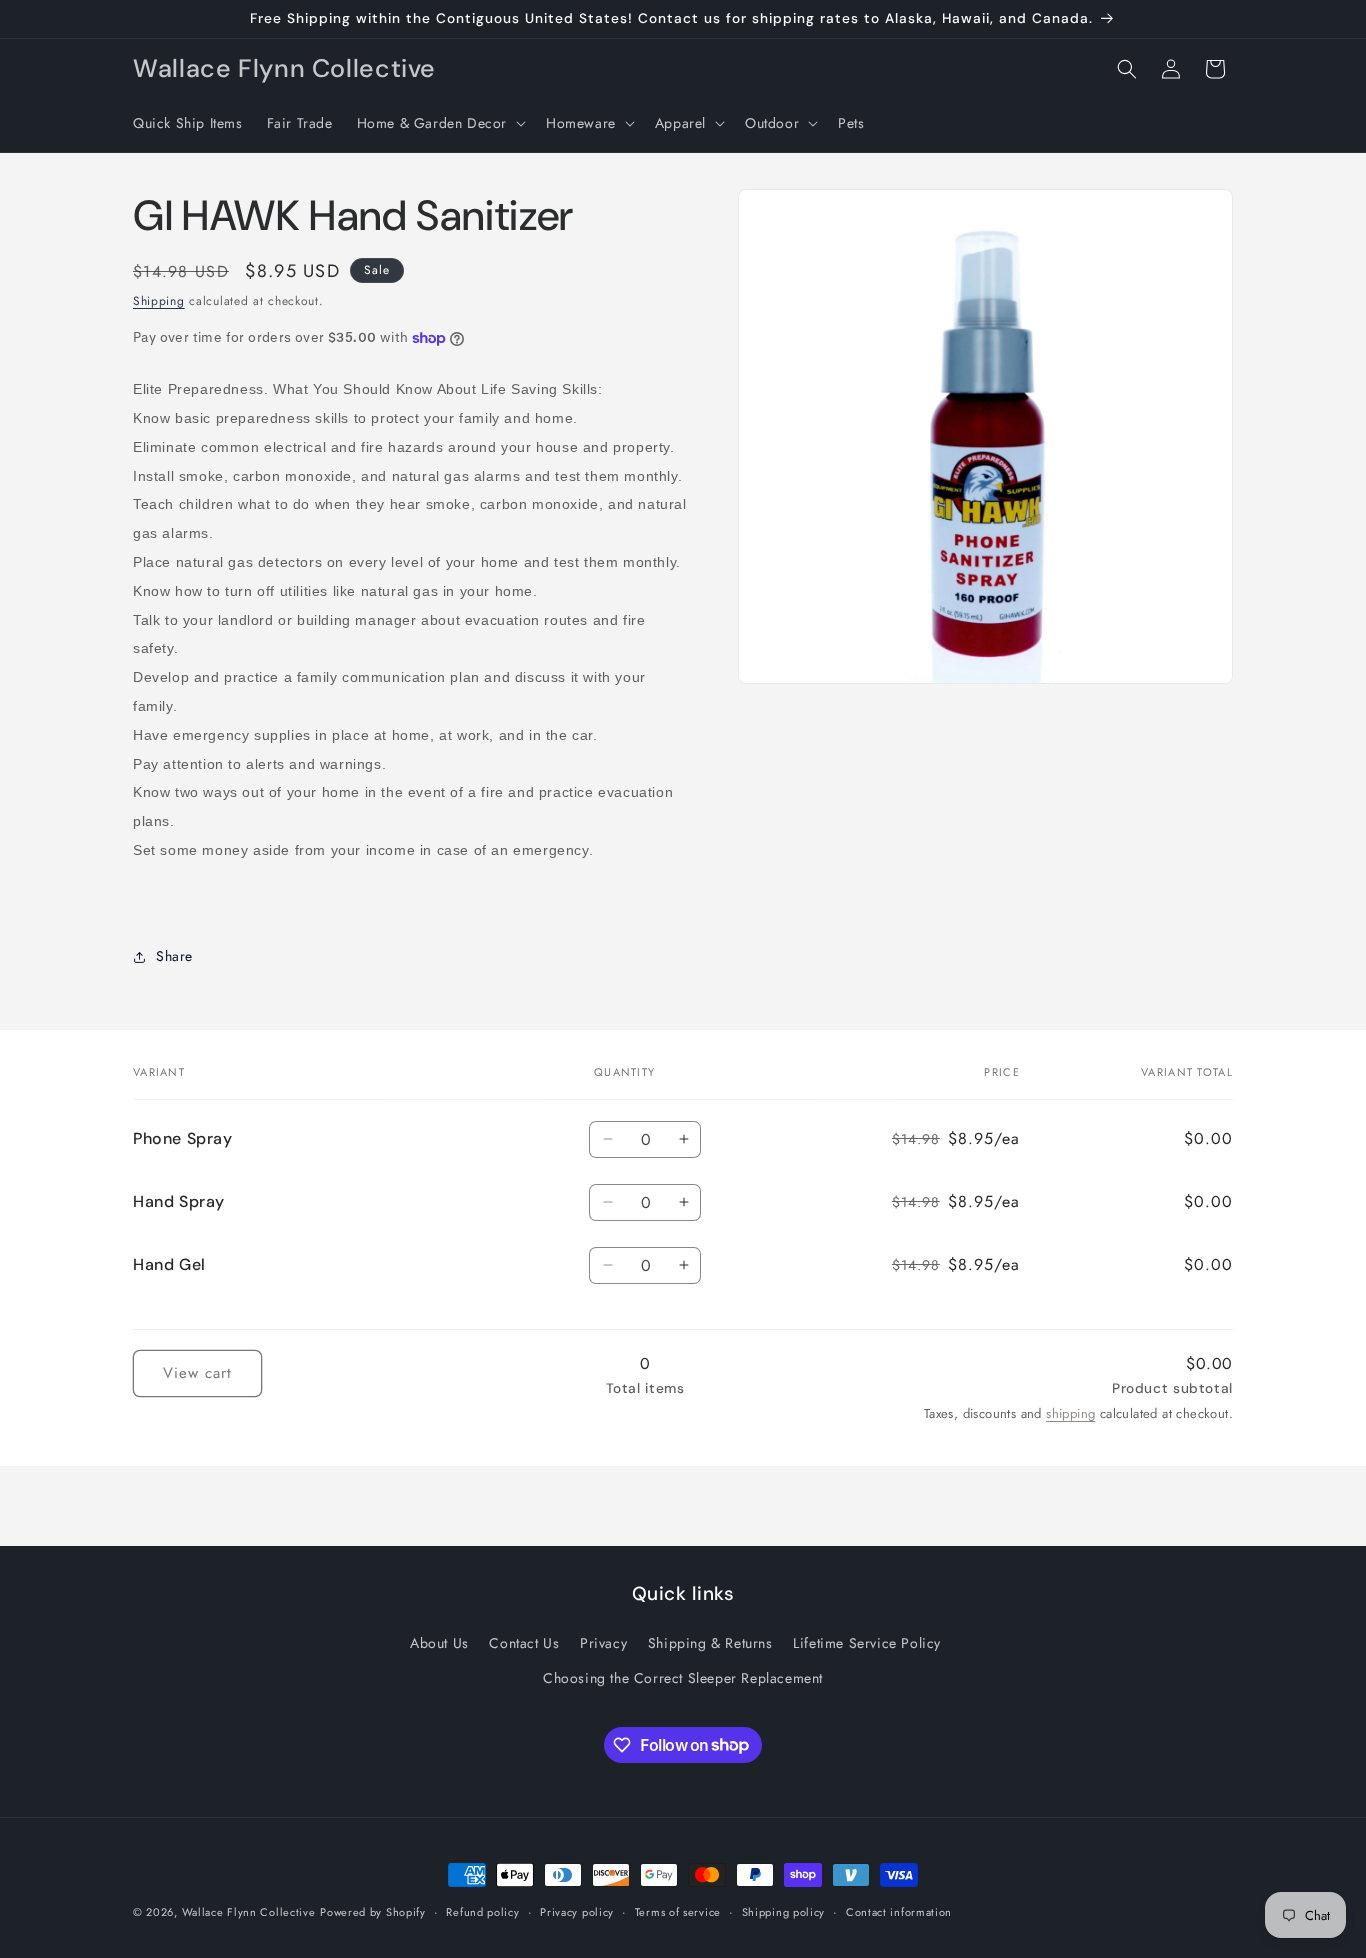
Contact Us (524, 1643)
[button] (439, 123)
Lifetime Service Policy (867, 1643)
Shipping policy (784, 1911)
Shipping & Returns (710, 1643)
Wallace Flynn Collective (249, 1912)
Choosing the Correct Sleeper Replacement (683, 1678)
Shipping (159, 301)
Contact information (899, 1911)
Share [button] (174, 956)
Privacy (603, 1643)
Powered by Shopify (373, 1912)
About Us (439, 1643)
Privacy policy (577, 1911)
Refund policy (482, 1911)
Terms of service (678, 1911)
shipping (1070, 1413)
